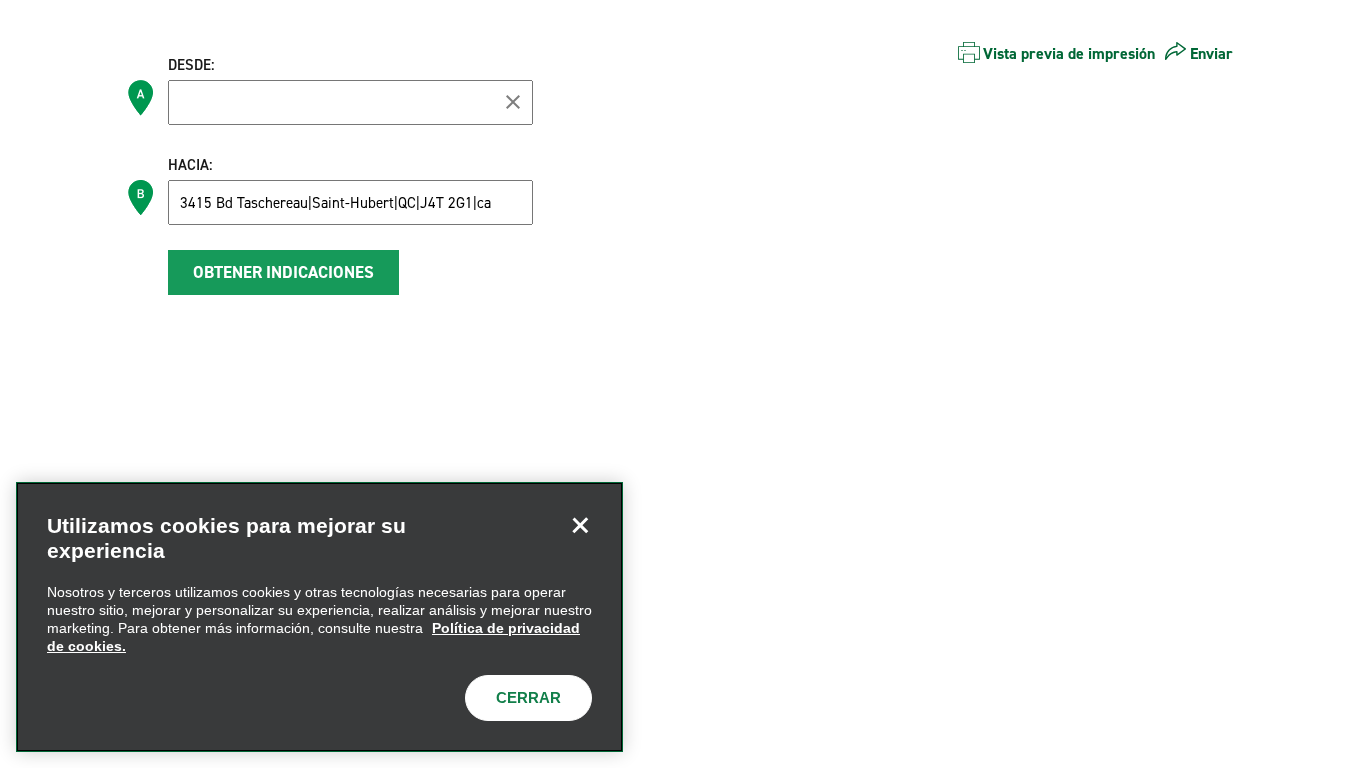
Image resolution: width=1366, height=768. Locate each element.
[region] (319, 617)
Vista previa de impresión (1069, 53)
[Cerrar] (580, 525)
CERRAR (528, 697)
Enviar (1211, 53)
